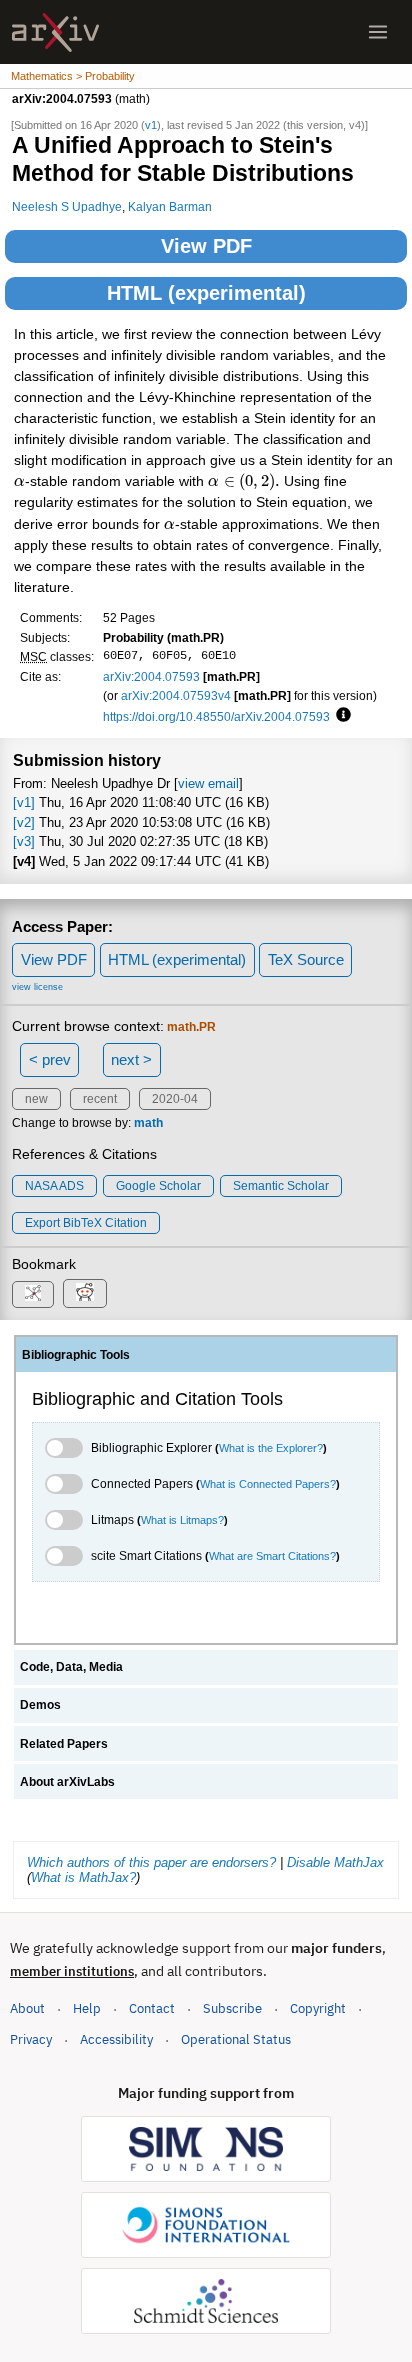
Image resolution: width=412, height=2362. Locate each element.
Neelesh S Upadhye (67, 206)
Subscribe (232, 2008)
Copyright (318, 2008)
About (27, 2008)
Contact (152, 2008)
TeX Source (306, 959)
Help (87, 2008)
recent (100, 1099)
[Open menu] (378, 32)
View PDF (206, 246)
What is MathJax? (83, 1877)
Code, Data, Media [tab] (71, 1667)
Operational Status (236, 2039)
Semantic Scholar (281, 1186)
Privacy (31, 2039)
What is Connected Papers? (268, 1484)
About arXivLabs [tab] (67, 1782)
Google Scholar (158, 1186)
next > (131, 1059)
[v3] (24, 841)
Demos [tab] (40, 1705)
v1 (151, 125)
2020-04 (175, 1099)
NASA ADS (54, 1186)
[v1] (24, 802)
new (36, 1099)
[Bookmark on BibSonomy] (33, 1294)
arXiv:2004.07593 (151, 676)
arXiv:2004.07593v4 (176, 695)
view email (208, 783)
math (148, 1123)
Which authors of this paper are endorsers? (151, 1862)
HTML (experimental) (206, 293)
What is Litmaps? (182, 1520)
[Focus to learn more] (340, 716)
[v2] (24, 822)
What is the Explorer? (271, 1448)
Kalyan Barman (170, 206)
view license (37, 987)
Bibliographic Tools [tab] (76, 1355)
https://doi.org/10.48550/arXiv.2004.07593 (216, 716)
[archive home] (55, 32)
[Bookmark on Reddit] (85, 1293)
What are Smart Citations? (272, 1556)
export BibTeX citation (86, 1223)
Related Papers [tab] (64, 1744)
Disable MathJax (335, 1862)
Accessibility (116, 2039)
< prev (50, 1059)
